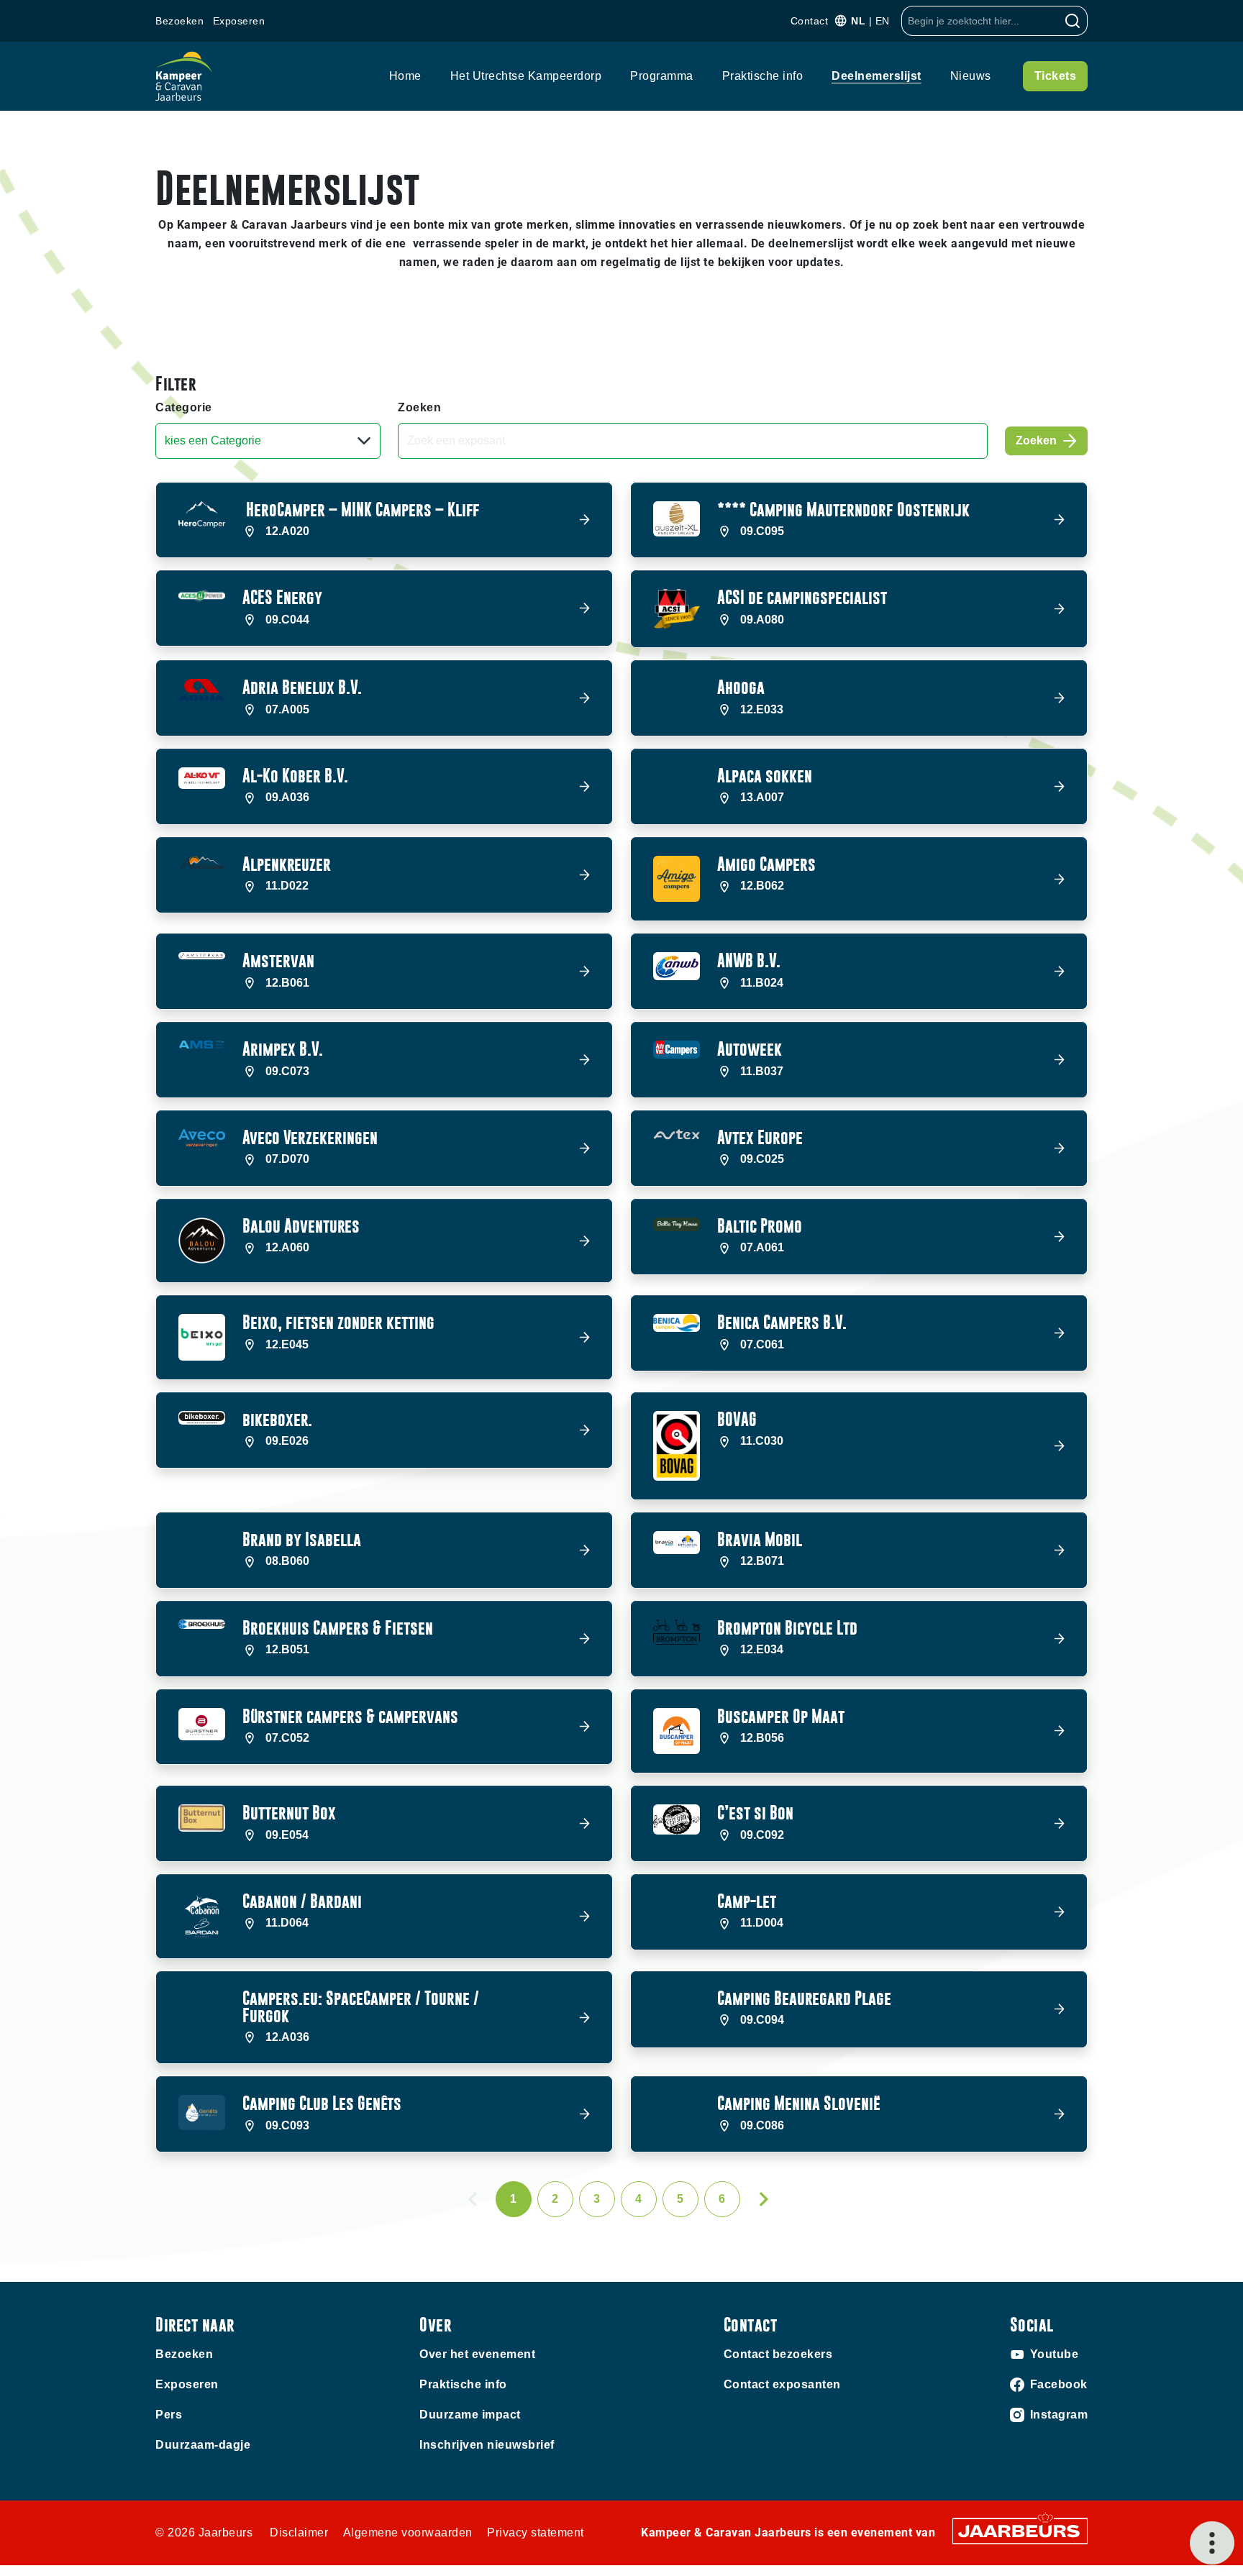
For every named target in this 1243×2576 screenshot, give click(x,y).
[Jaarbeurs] (1020, 2530)
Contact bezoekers (778, 2354)
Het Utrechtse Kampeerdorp (526, 76)
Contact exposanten (782, 2384)
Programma (662, 76)
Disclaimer (299, 2532)
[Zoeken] (1073, 21)
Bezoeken (179, 21)
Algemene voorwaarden (408, 2532)
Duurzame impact (470, 2415)
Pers (169, 2415)
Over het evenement (477, 2354)
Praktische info (763, 76)
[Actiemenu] (1212, 2543)
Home (405, 76)
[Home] (184, 76)
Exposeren (239, 21)
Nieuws (971, 76)
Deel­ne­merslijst (877, 76)
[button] (384, 520)
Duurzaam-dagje (203, 2445)
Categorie (184, 407)
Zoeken (419, 407)
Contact (810, 21)
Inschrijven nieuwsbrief (487, 2445)
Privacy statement (536, 2532)
